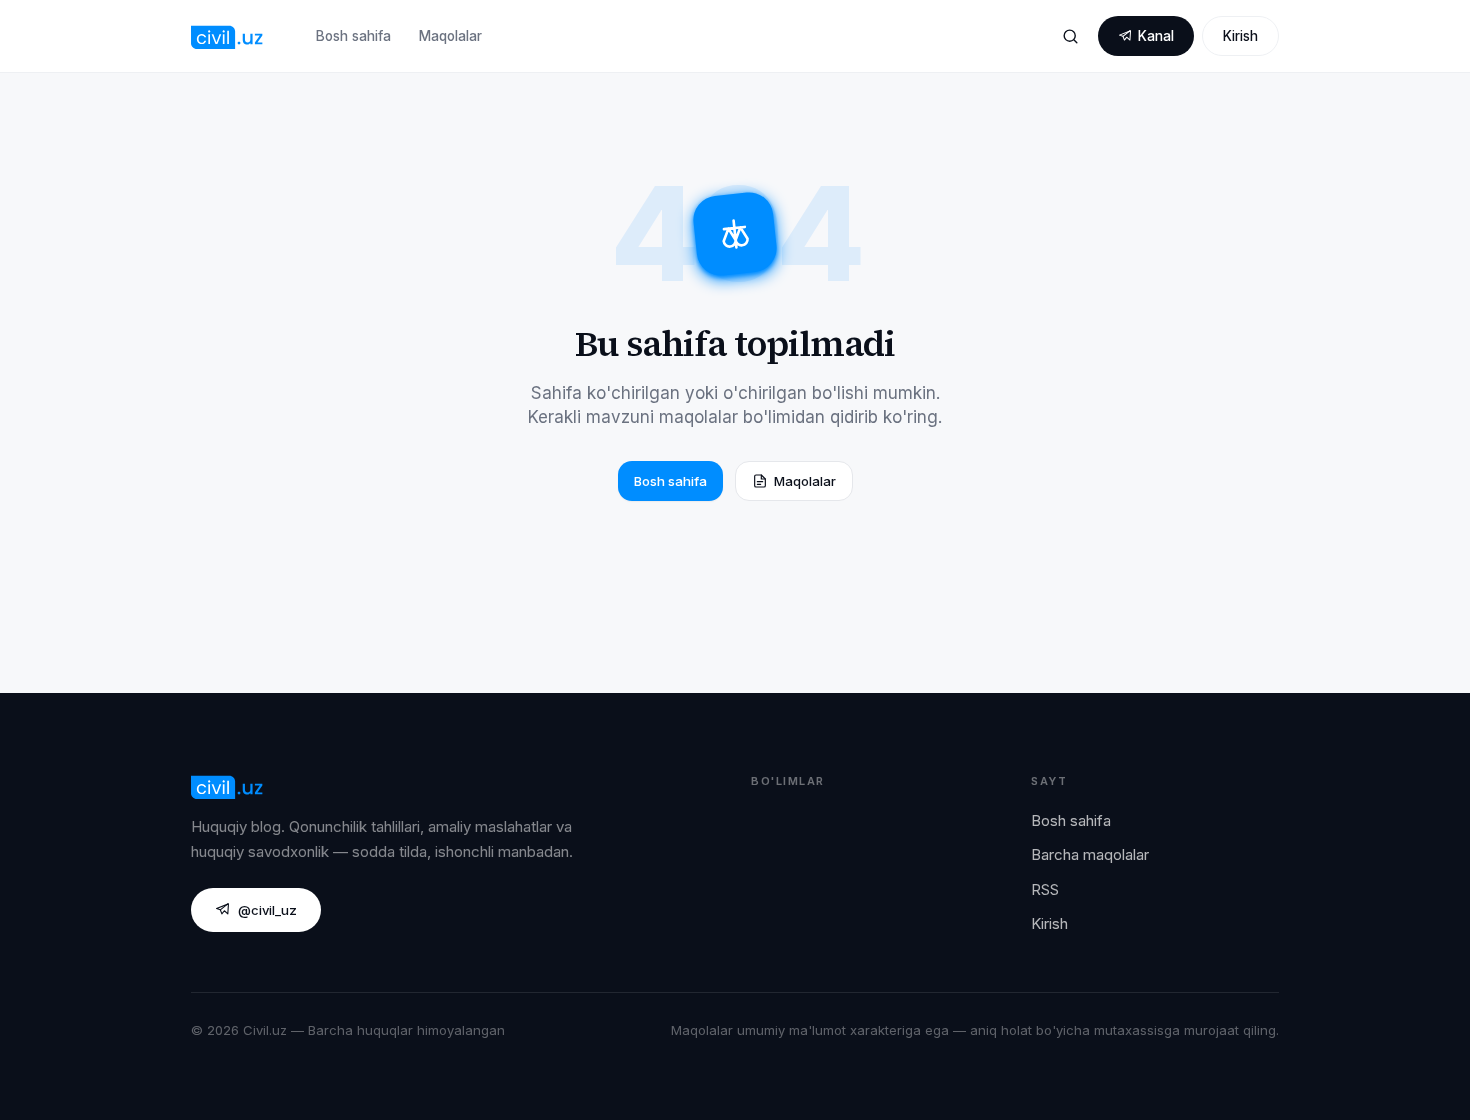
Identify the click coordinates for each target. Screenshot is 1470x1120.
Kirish (1240, 36)
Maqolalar (450, 36)
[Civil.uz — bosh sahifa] (227, 36)
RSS (1045, 889)
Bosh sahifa (353, 36)
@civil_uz (267, 910)
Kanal (1156, 36)
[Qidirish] (1070, 36)
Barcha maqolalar (1090, 854)
